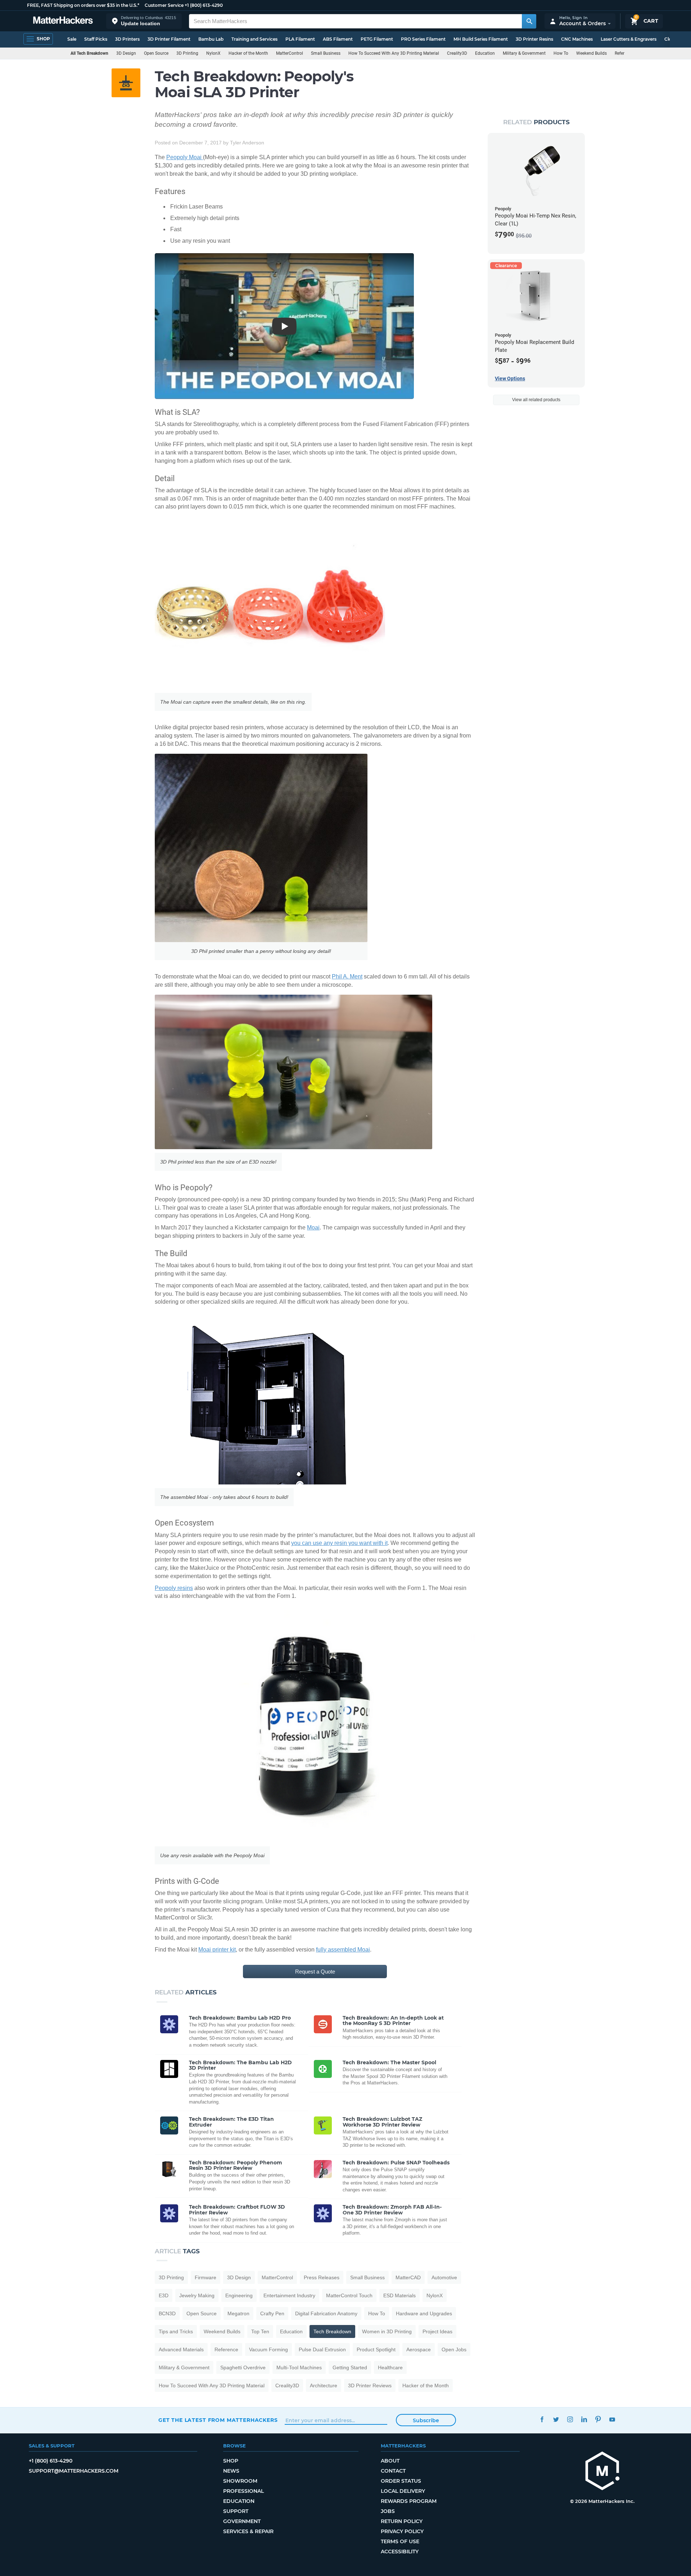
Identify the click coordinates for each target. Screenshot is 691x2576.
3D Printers (127, 39)
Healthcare (390, 2367)
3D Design (126, 53)
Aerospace (419, 2349)
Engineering (239, 2295)
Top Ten (260, 2331)
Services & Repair (248, 2531)
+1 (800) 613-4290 (204, 5)
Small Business (326, 53)
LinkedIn (584, 2419)
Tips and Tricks (176, 2331)
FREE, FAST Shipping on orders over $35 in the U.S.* (83, 5)
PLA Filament (300, 39)
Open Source (156, 53)
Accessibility (400, 2552)
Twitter (556, 2419)
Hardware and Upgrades (424, 2313)
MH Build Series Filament (481, 39)
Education (485, 53)
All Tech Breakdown (89, 53)
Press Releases (322, 2277)
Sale (72, 39)
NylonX (213, 53)
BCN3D (167, 2313)
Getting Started (350, 2367)
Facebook (542, 2419)
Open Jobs (454, 2349)
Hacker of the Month (248, 53)
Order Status (401, 2481)
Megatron (238, 2313)
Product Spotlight (376, 2349)
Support (236, 2511)
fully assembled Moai (343, 1950)
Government (242, 2521)
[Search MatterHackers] (529, 21)
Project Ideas (437, 2331)
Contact (393, 2471)
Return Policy (402, 2521)
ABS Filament (338, 39)
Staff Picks (96, 39)
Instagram (570, 2419)
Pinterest (598, 2419)
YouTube (612, 2419)
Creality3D (457, 53)
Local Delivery (403, 2491)
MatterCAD (408, 2277)
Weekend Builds (591, 53)
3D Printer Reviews (370, 2385)
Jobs (388, 2511)
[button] (144, 21)
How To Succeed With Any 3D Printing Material (394, 53)
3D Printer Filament (169, 39)
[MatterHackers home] (63, 21)
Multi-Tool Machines (299, 2367)
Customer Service (164, 5)
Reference (624, 53)
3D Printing (187, 53)
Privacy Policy (402, 2531)
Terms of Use (400, 2541)
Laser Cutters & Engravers (629, 39)
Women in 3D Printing (387, 2331)
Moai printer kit (217, 1950)
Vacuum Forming (268, 2349)
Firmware (206, 2277)
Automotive (444, 2277)
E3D (164, 2295)
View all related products (536, 400)
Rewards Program (409, 2501)
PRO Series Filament (423, 39)
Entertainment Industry (289, 2295)
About (390, 2461)
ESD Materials (399, 2295)
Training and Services (254, 39)
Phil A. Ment (347, 976)
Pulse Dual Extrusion (322, 2349)
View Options (510, 378)
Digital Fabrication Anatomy (326, 2313)
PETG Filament (377, 39)
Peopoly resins (174, 1588)
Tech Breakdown (332, 2331)
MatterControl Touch (349, 2295)
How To (561, 53)
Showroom (240, 2481)
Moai (313, 1227)
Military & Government (524, 53)
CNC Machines (577, 39)
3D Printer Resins (534, 39)
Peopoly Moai (185, 157)
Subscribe (426, 2420)
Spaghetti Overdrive (243, 2367)
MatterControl (290, 53)
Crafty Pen (272, 2313)
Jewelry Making (197, 2295)
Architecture (324, 2385)
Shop (231, 2461)
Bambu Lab (211, 39)
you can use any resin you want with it (339, 1543)
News (231, 2471)
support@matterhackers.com (74, 2471)
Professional (243, 2491)
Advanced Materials (181, 2349)
